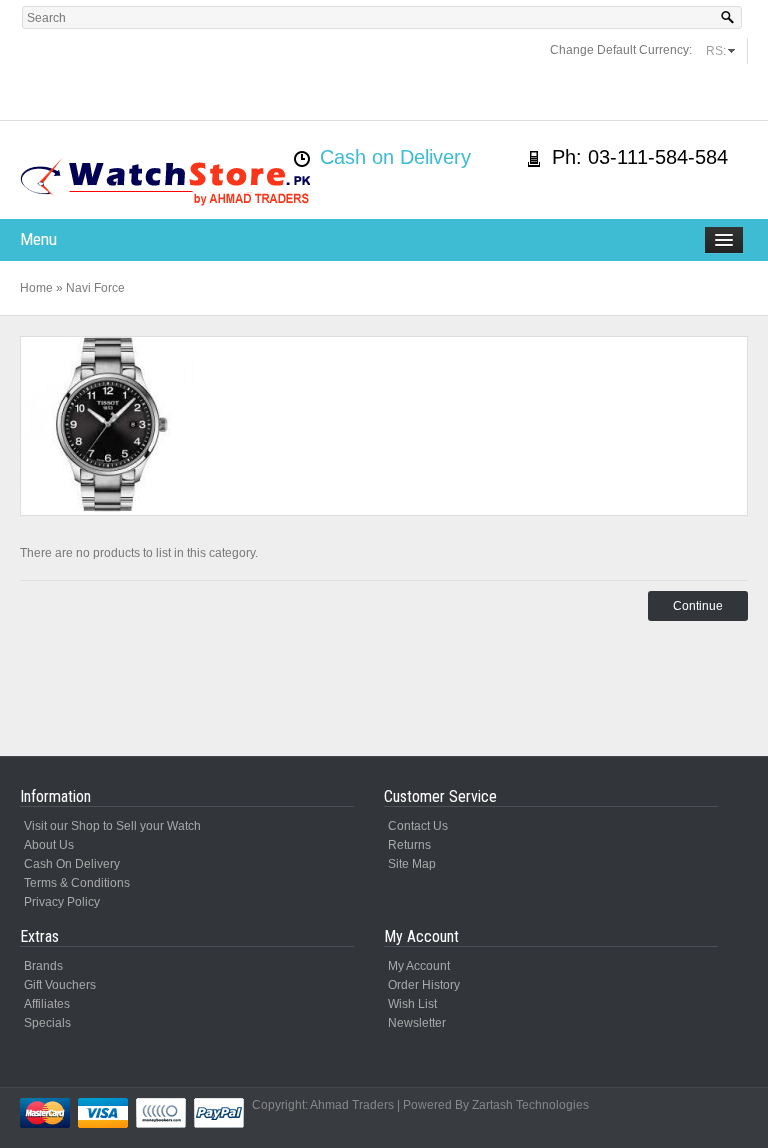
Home (36, 288)
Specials (47, 1023)
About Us (49, 845)
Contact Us (418, 826)
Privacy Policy (62, 902)
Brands (43, 966)
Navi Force (95, 288)
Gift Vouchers (60, 985)
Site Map (412, 864)
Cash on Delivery (395, 157)
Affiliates (47, 1004)
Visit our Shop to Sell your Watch (112, 826)
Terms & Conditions (77, 883)
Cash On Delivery (72, 864)
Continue (698, 606)
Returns (409, 845)
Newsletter (417, 1023)
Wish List (412, 1004)
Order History (424, 985)
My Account (419, 966)
